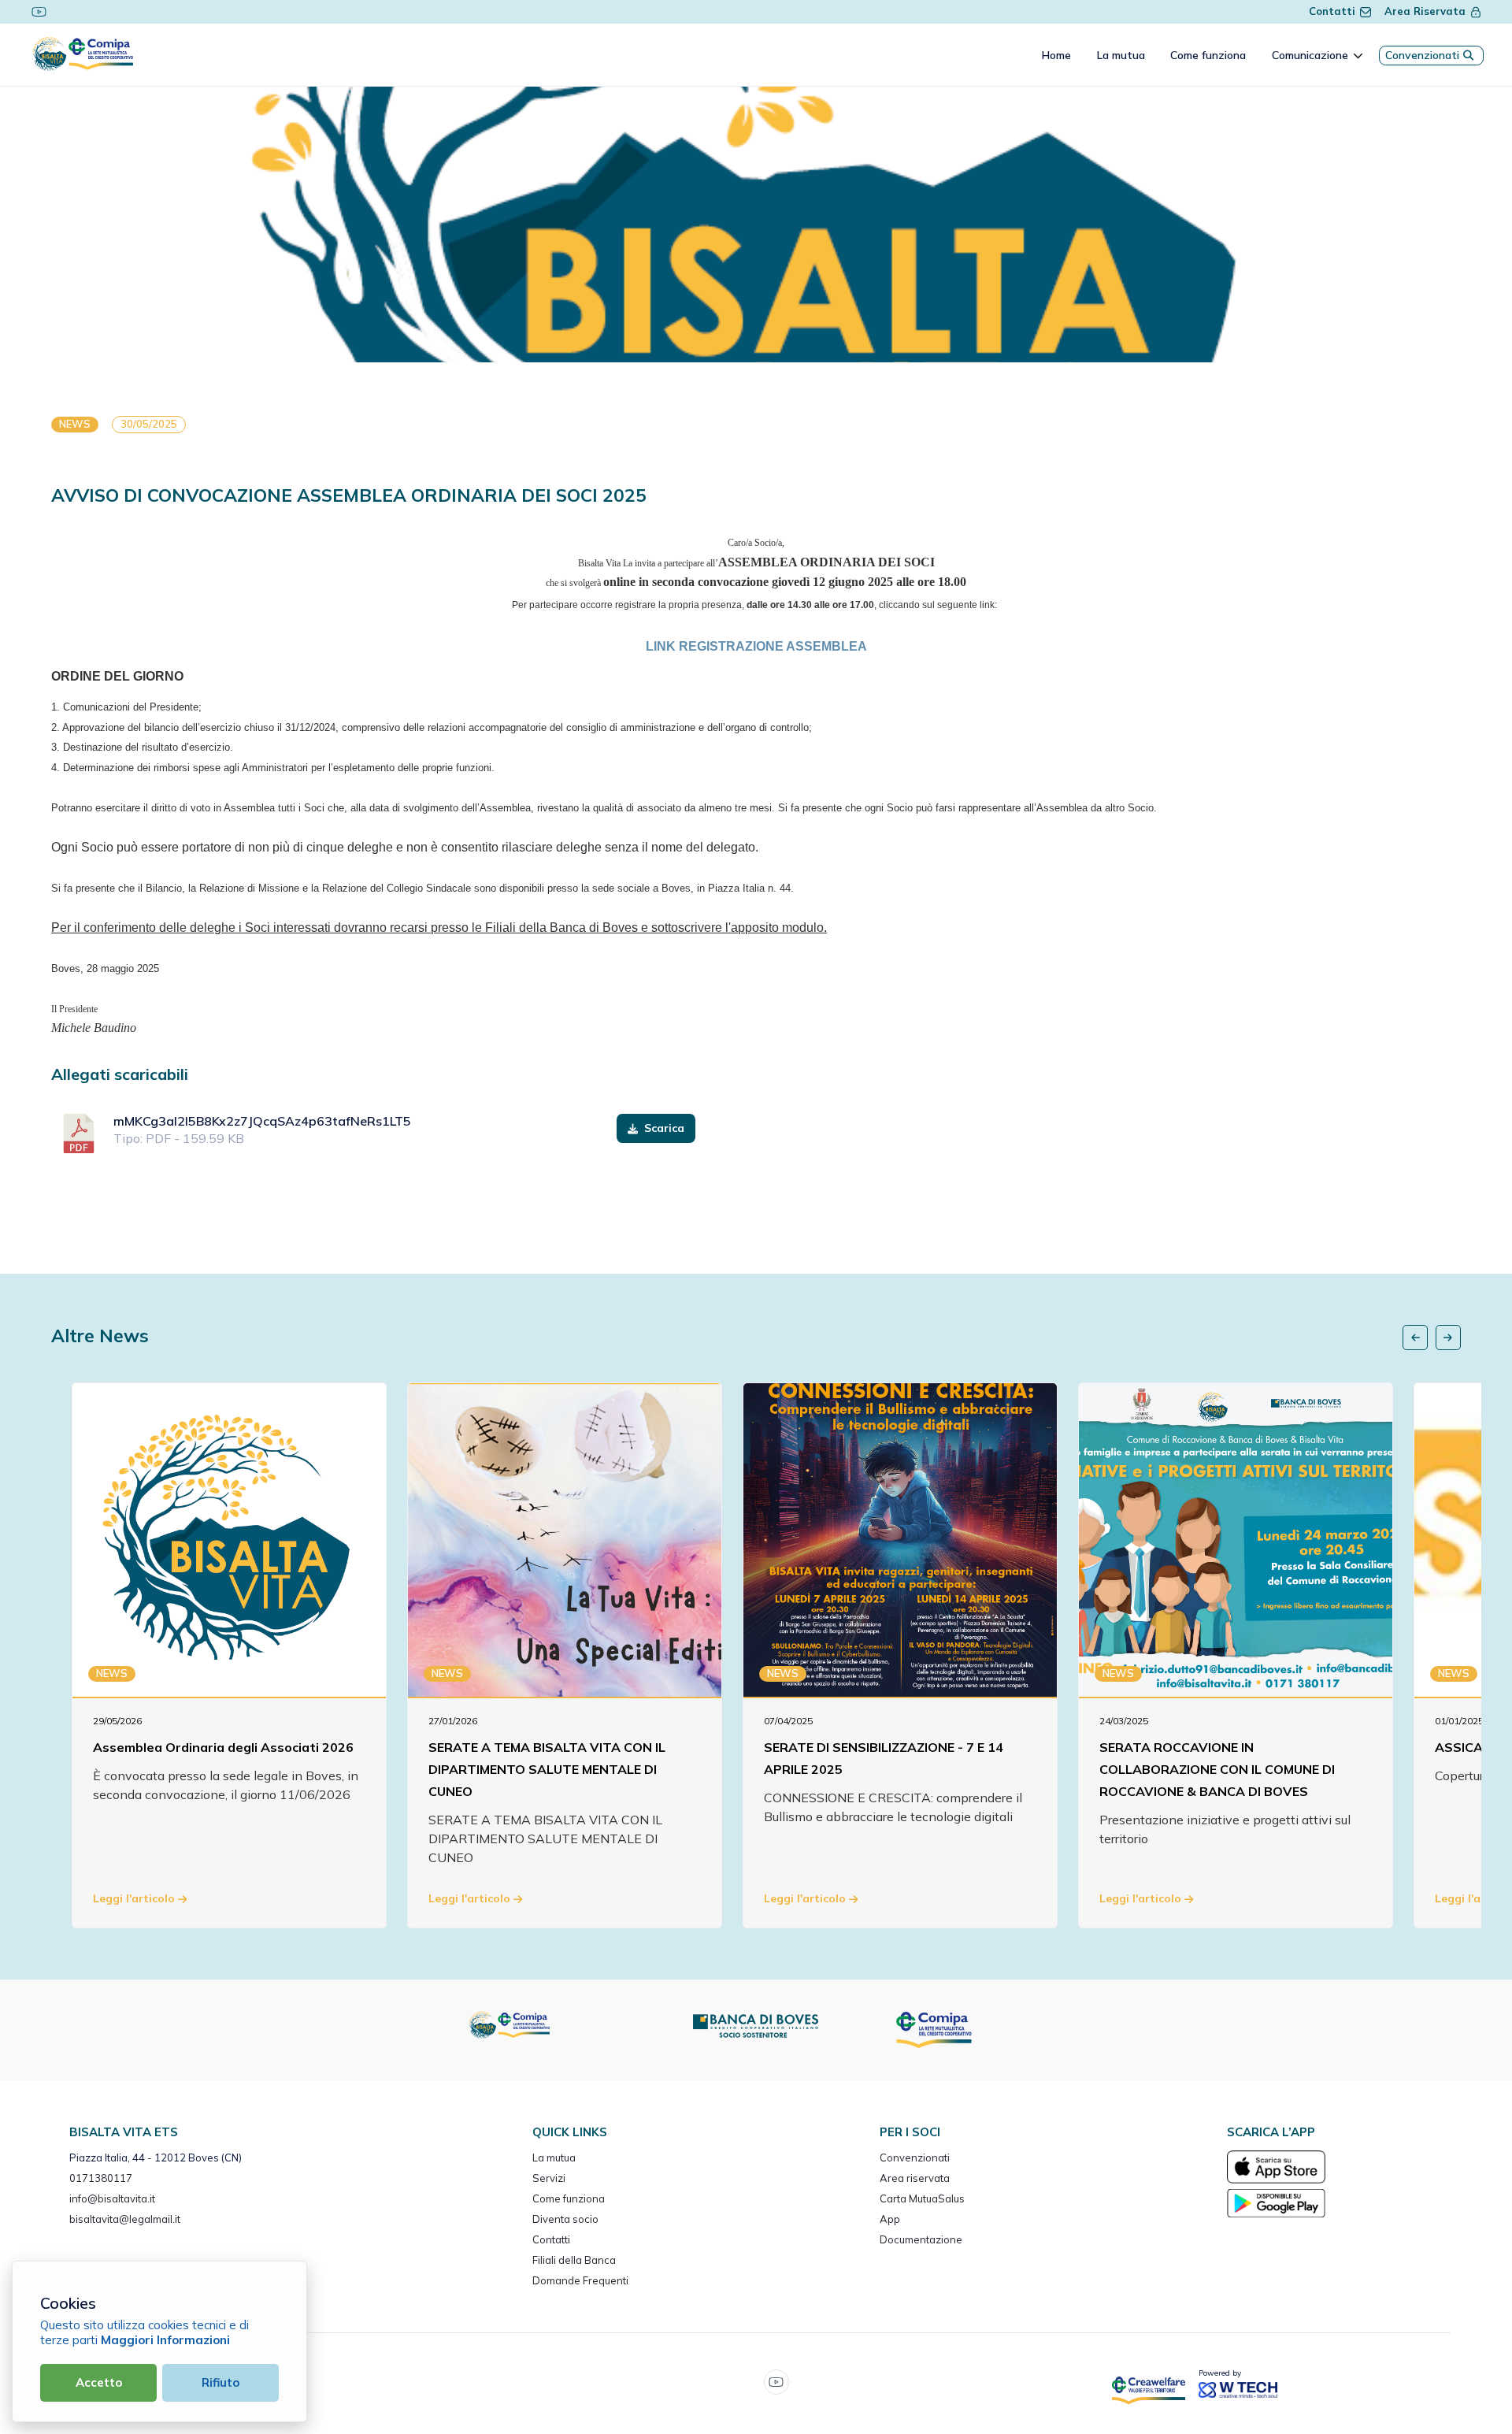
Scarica (663, 1128)
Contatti (1332, 11)
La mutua (554, 2158)
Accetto (99, 2382)
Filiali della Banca (574, 2260)
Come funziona (569, 2198)
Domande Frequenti (580, 2280)
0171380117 (101, 2178)
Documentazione (921, 2239)
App (890, 2219)
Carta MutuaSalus (922, 2198)
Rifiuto (220, 2382)
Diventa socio (565, 2219)
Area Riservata (1425, 11)
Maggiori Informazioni (165, 2340)
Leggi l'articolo (135, 1898)
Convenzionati (1422, 55)
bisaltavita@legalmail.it (125, 2219)
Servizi (549, 2178)
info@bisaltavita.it (112, 2198)
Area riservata (915, 2178)
